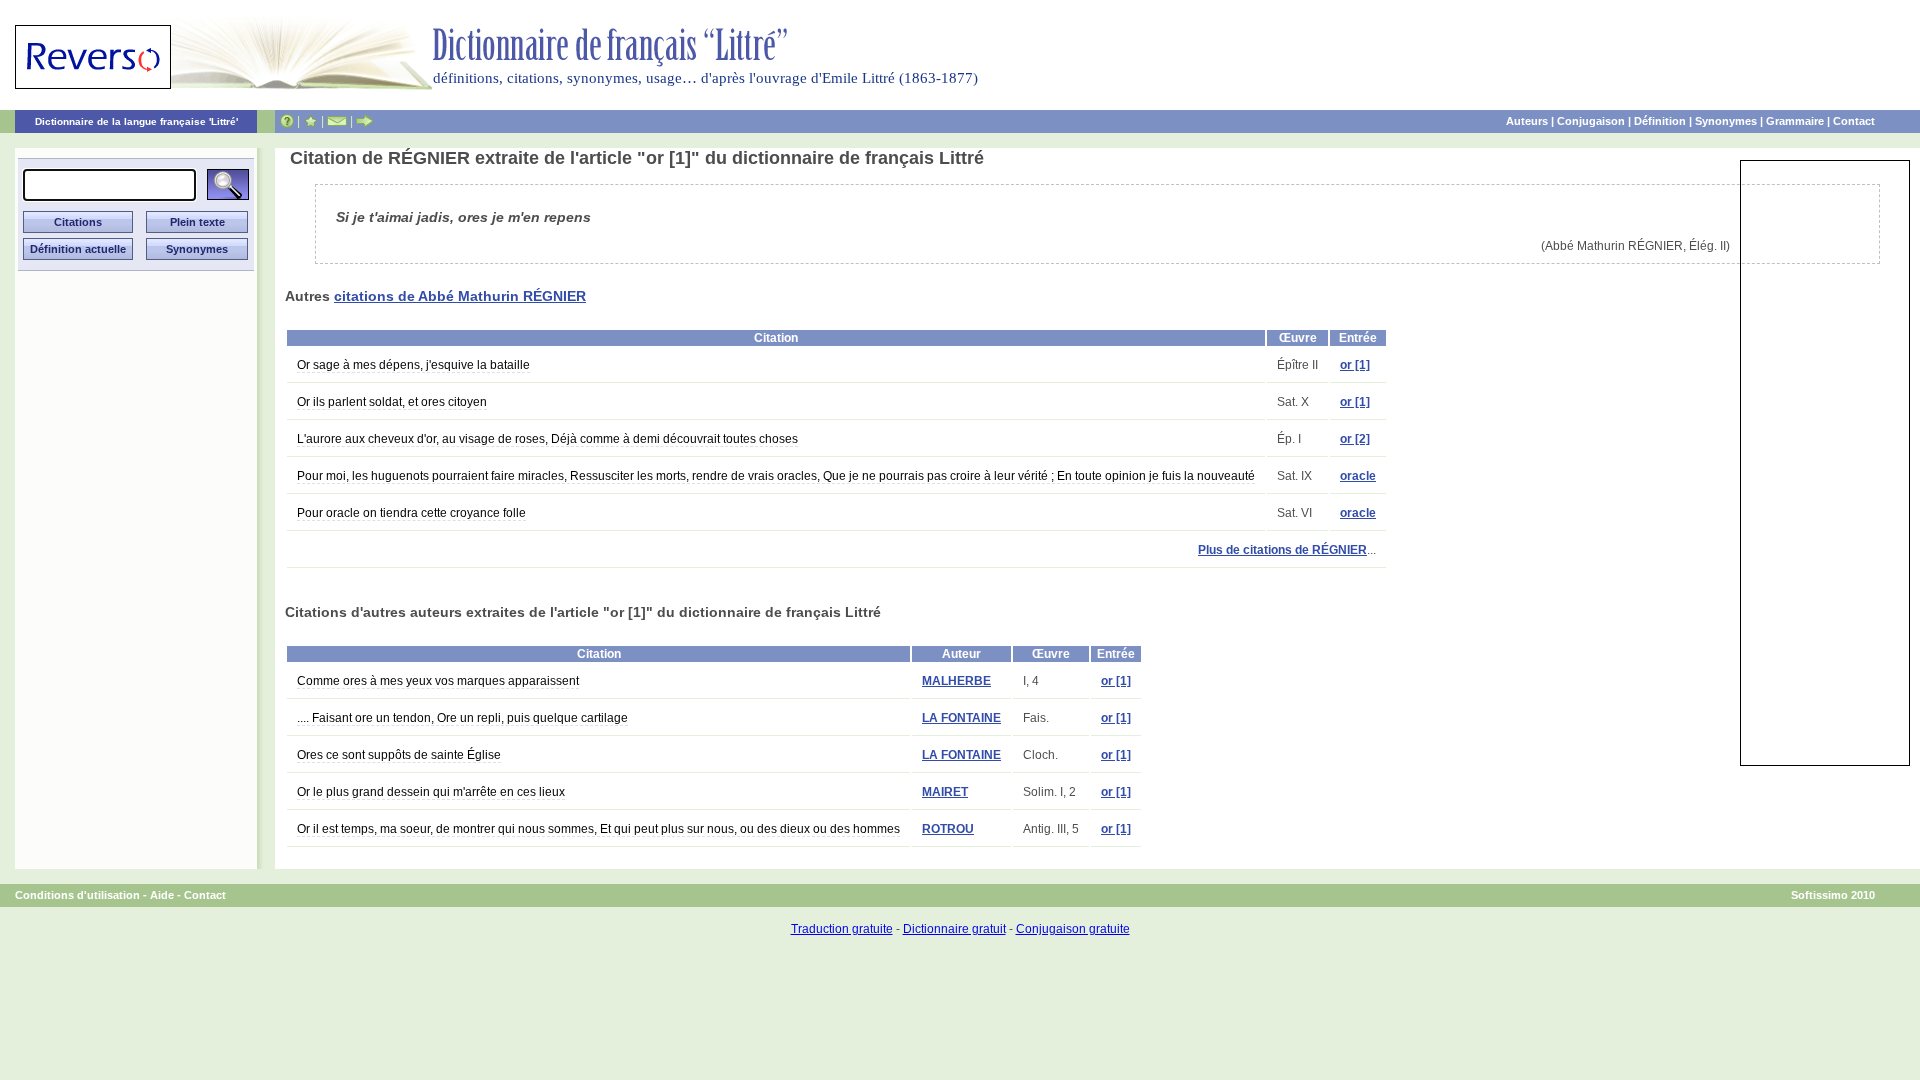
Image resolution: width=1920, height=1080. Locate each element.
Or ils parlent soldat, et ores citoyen (392, 402)
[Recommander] (364, 121)
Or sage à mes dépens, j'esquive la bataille (413, 365)
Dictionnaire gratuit (954, 929)
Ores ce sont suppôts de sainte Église (399, 755)
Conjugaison (1591, 121)
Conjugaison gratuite (1073, 929)
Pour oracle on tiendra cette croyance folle (411, 513)
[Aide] (287, 121)
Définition (1660, 121)
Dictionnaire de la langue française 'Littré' (136, 121)
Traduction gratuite (842, 929)
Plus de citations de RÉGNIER (1282, 550)
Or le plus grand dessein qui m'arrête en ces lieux (431, 792)
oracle (1358, 476)
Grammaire (1795, 121)
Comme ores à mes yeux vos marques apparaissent (438, 681)
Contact (1854, 121)
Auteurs (1527, 121)
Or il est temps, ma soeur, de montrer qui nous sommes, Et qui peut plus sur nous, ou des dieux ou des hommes (598, 829)
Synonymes (1726, 121)
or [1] (1355, 365)
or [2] (1355, 439)
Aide (162, 895)
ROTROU (948, 829)
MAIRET (945, 792)
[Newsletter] (337, 121)
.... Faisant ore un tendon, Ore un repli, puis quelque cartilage (462, 718)
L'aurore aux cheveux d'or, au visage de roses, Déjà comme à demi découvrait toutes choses (547, 439)
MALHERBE (956, 681)
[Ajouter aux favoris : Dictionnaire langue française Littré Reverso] (310, 121)
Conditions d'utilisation (77, 895)
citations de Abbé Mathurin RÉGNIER (460, 296)
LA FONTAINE (961, 718)
